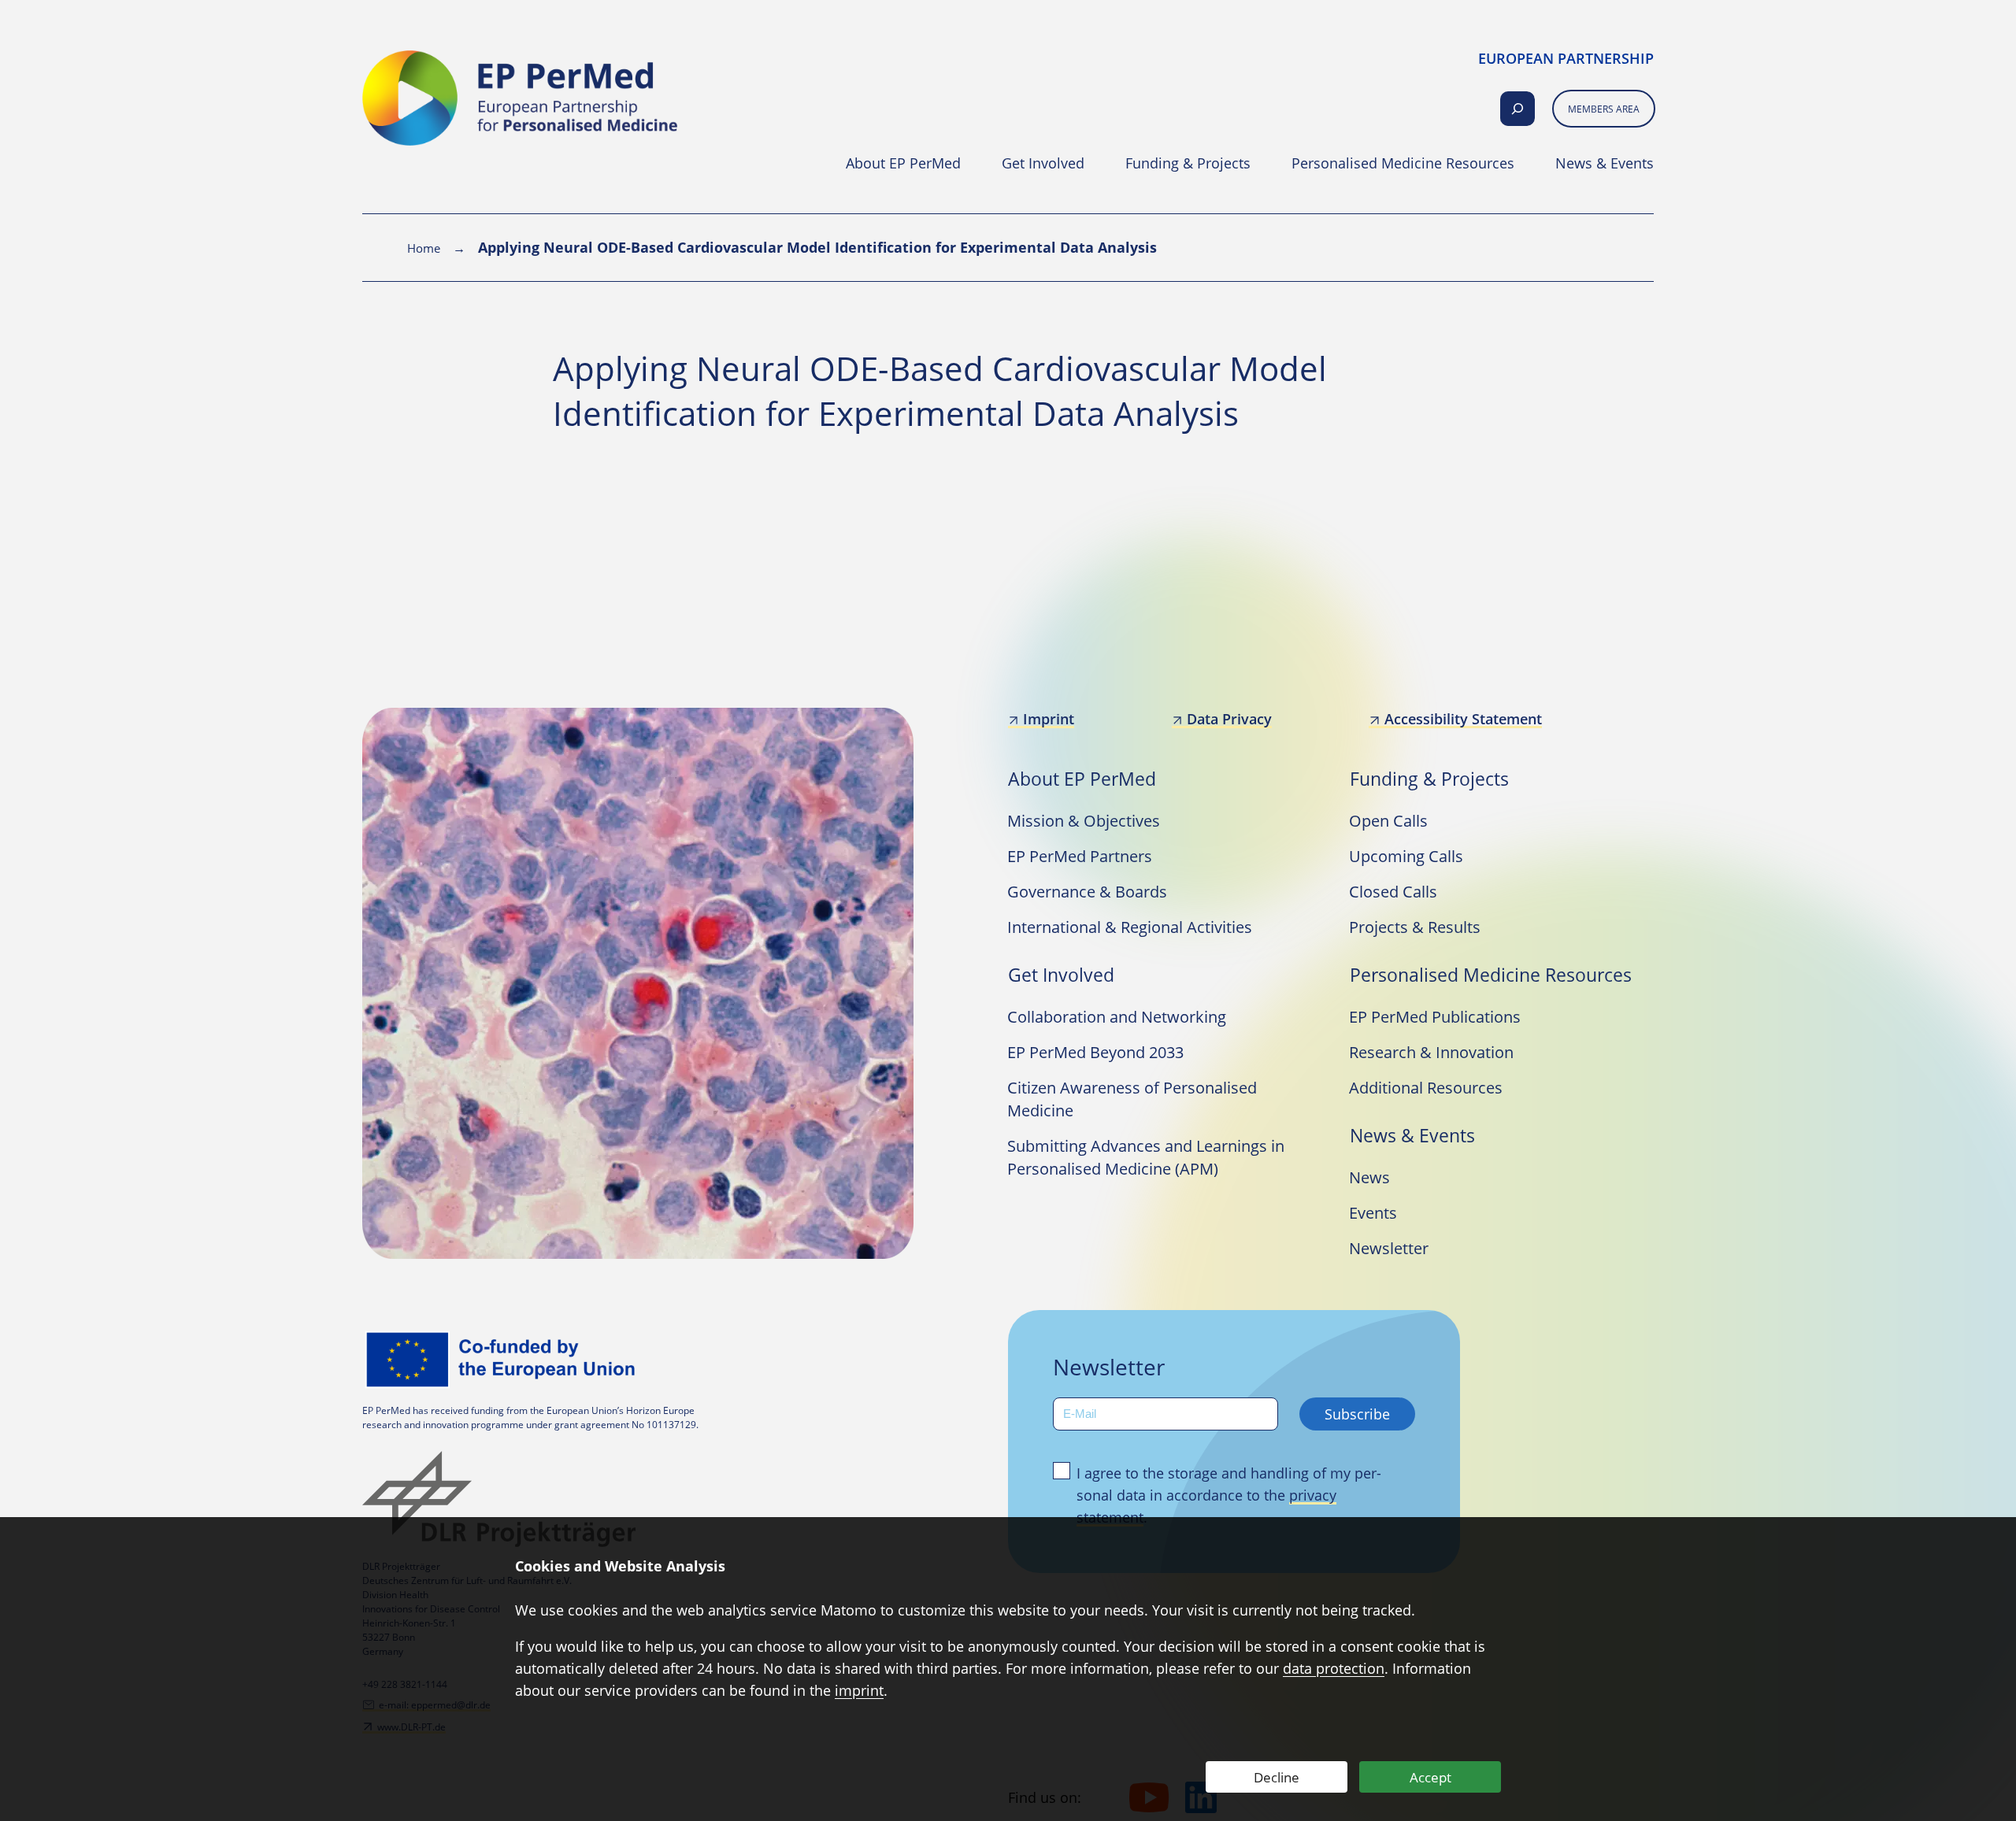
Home (424, 248)
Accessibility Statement (1463, 719)
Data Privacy (1229, 719)
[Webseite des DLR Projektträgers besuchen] (504, 1499)
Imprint (1049, 719)
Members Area (1604, 109)
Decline (1277, 1777)
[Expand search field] (1518, 109)
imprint (859, 1690)
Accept (1430, 1777)
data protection (1334, 1668)
